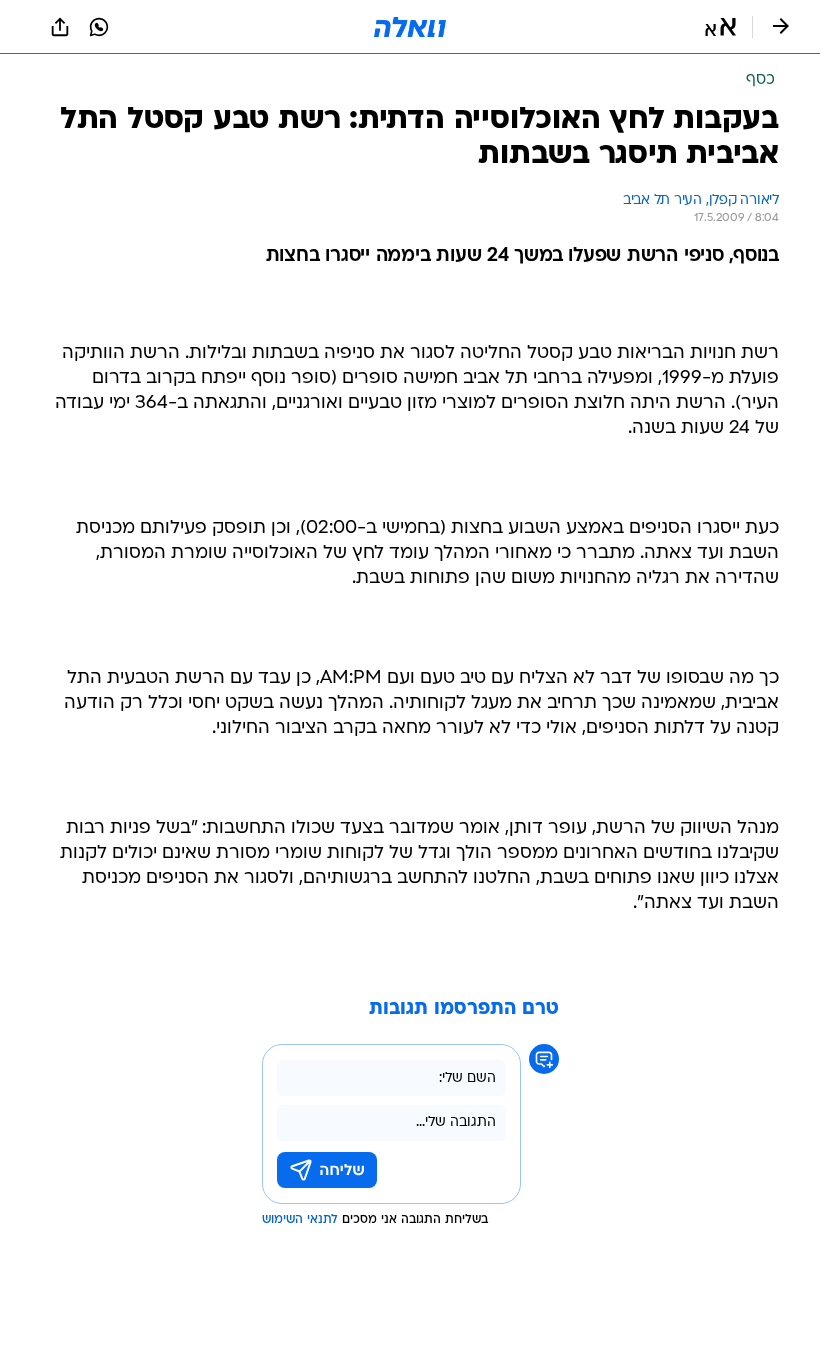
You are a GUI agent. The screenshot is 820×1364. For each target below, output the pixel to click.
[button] (720, 27)
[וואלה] (410, 27)
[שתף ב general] (60, 27)
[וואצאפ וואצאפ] (99, 27)
